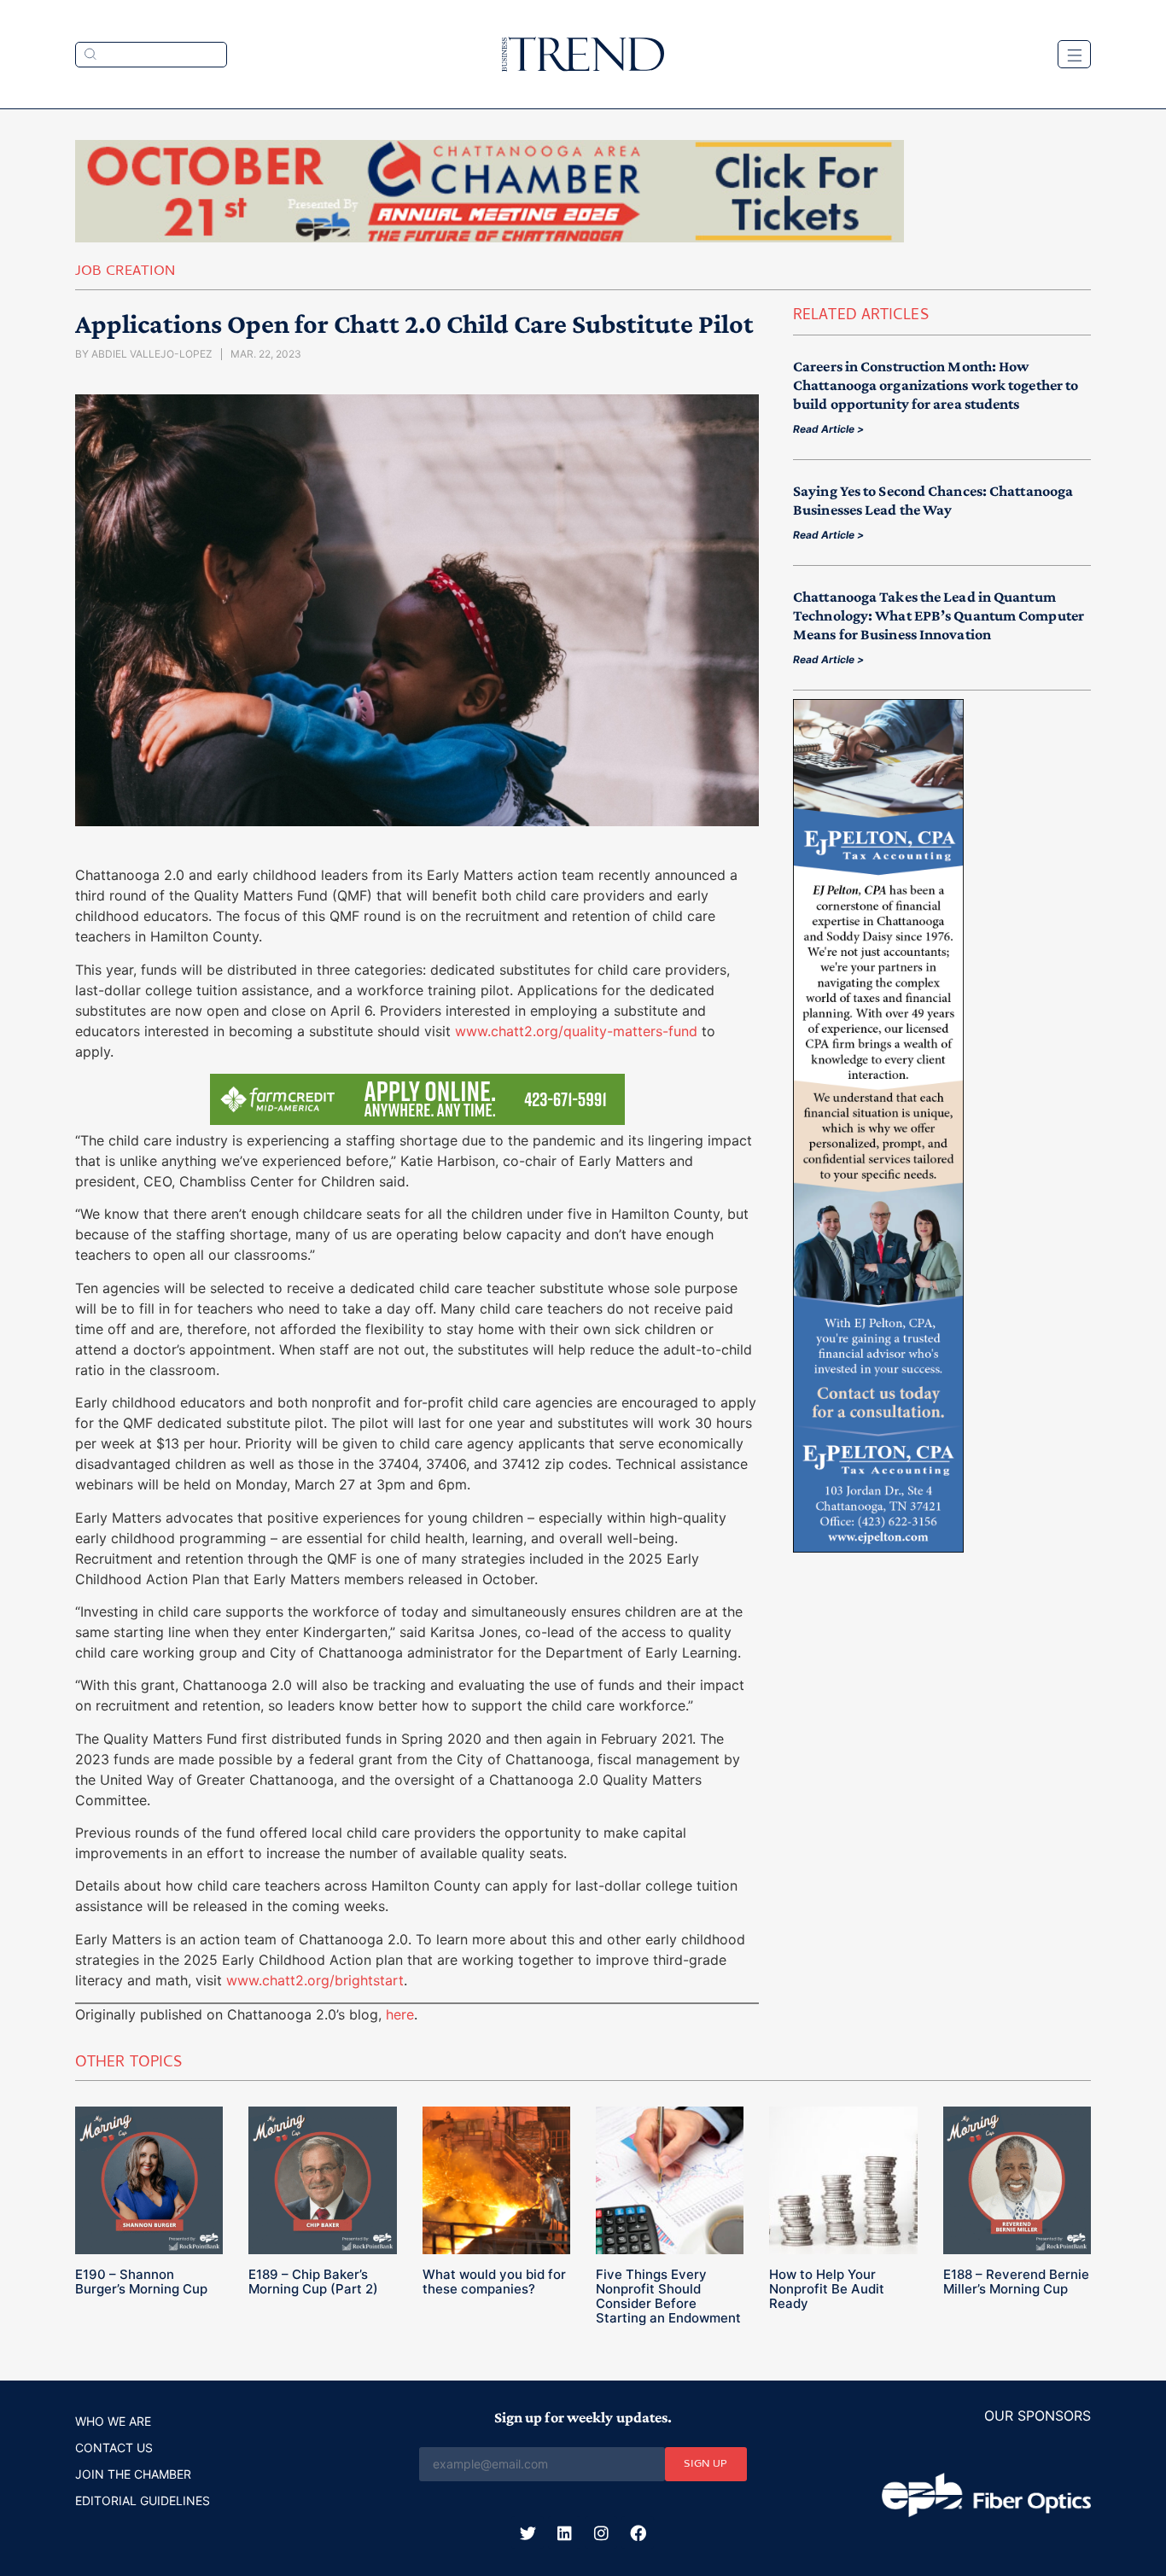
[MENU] (1074, 54)
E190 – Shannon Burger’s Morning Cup (141, 2282)
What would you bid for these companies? (494, 2282)
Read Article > (828, 429)
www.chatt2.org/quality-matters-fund (576, 1031)
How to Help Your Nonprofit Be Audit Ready (827, 2289)
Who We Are (113, 2421)
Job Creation (125, 272)
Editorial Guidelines (143, 2500)
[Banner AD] (490, 237)
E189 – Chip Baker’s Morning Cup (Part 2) (313, 2282)
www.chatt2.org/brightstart (315, 1980)
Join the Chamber (133, 2474)
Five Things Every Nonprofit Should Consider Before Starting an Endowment (668, 2296)
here (400, 2014)
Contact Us (114, 2448)
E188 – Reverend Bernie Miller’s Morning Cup (1016, 2282)
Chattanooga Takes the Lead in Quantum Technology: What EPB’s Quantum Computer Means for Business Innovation (939, 615)
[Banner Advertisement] (878, 1547)
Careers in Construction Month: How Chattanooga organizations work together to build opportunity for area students (936, 385)
